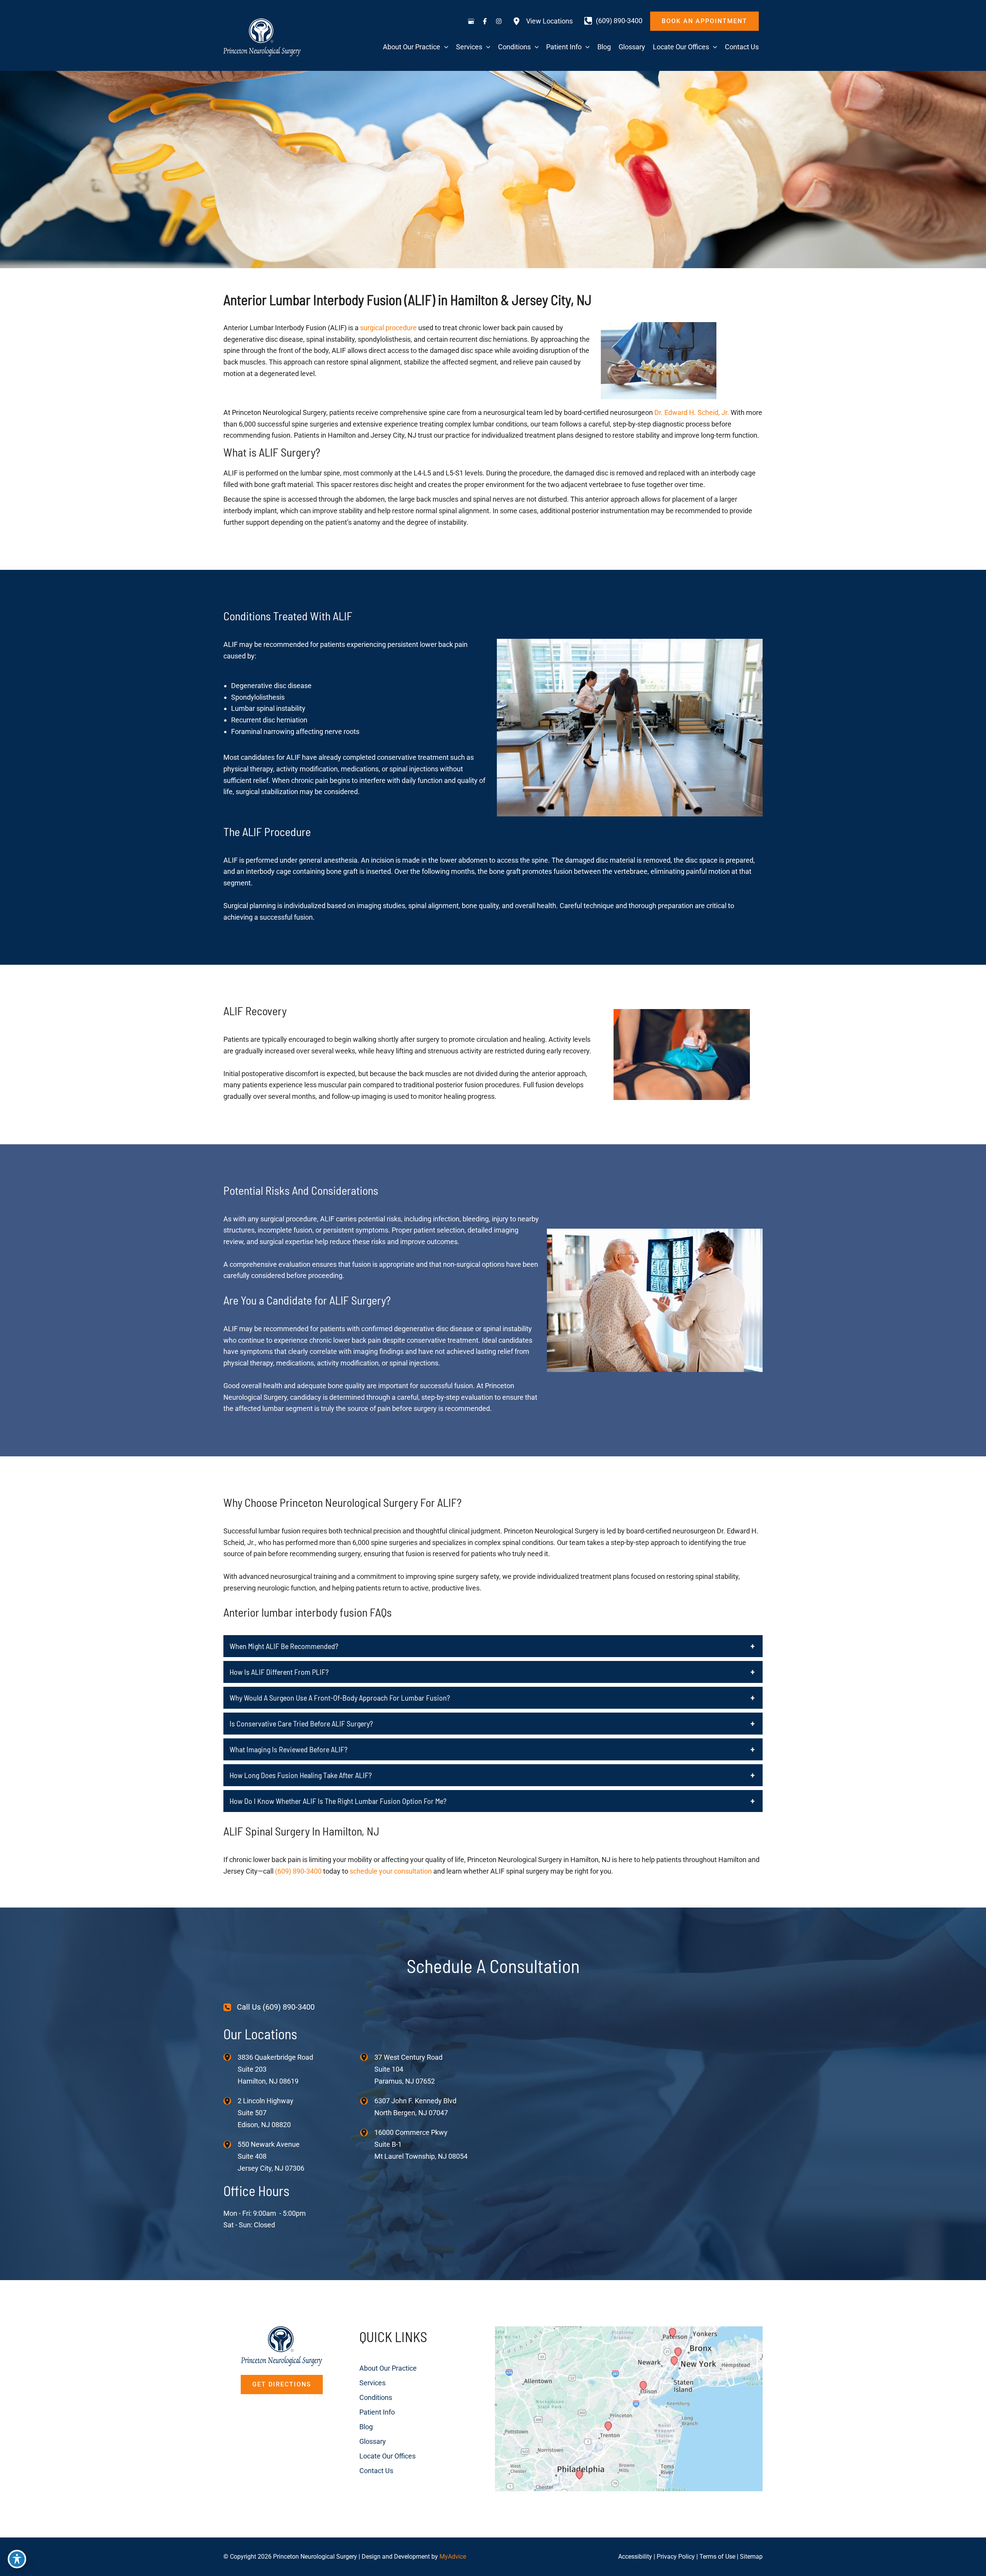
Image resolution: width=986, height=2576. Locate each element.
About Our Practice (388, 2368)
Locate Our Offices (387, 2456)
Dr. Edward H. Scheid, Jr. (692, 412)
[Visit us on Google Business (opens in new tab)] (471, 21)
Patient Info (377, 2412)
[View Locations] (543, 21)
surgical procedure (388, 328)
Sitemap (751, 2557)
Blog (366, 2427)
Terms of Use (717, 2557)
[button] (704, 21)
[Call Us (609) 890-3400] (269, 2007)
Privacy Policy (676, 2557)
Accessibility (635, 2557)
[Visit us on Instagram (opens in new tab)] (499, 21)
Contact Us (376, 2471)
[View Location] (231, 2057)
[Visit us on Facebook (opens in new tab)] (485, 21)
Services (372, 2383)
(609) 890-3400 (298, 1871)
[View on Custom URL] (629, 2408)
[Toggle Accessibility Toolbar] (17, 2559)
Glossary (373, 2441)
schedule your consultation (391, 1871)
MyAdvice (453, 2557)
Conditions (376, 2397)
